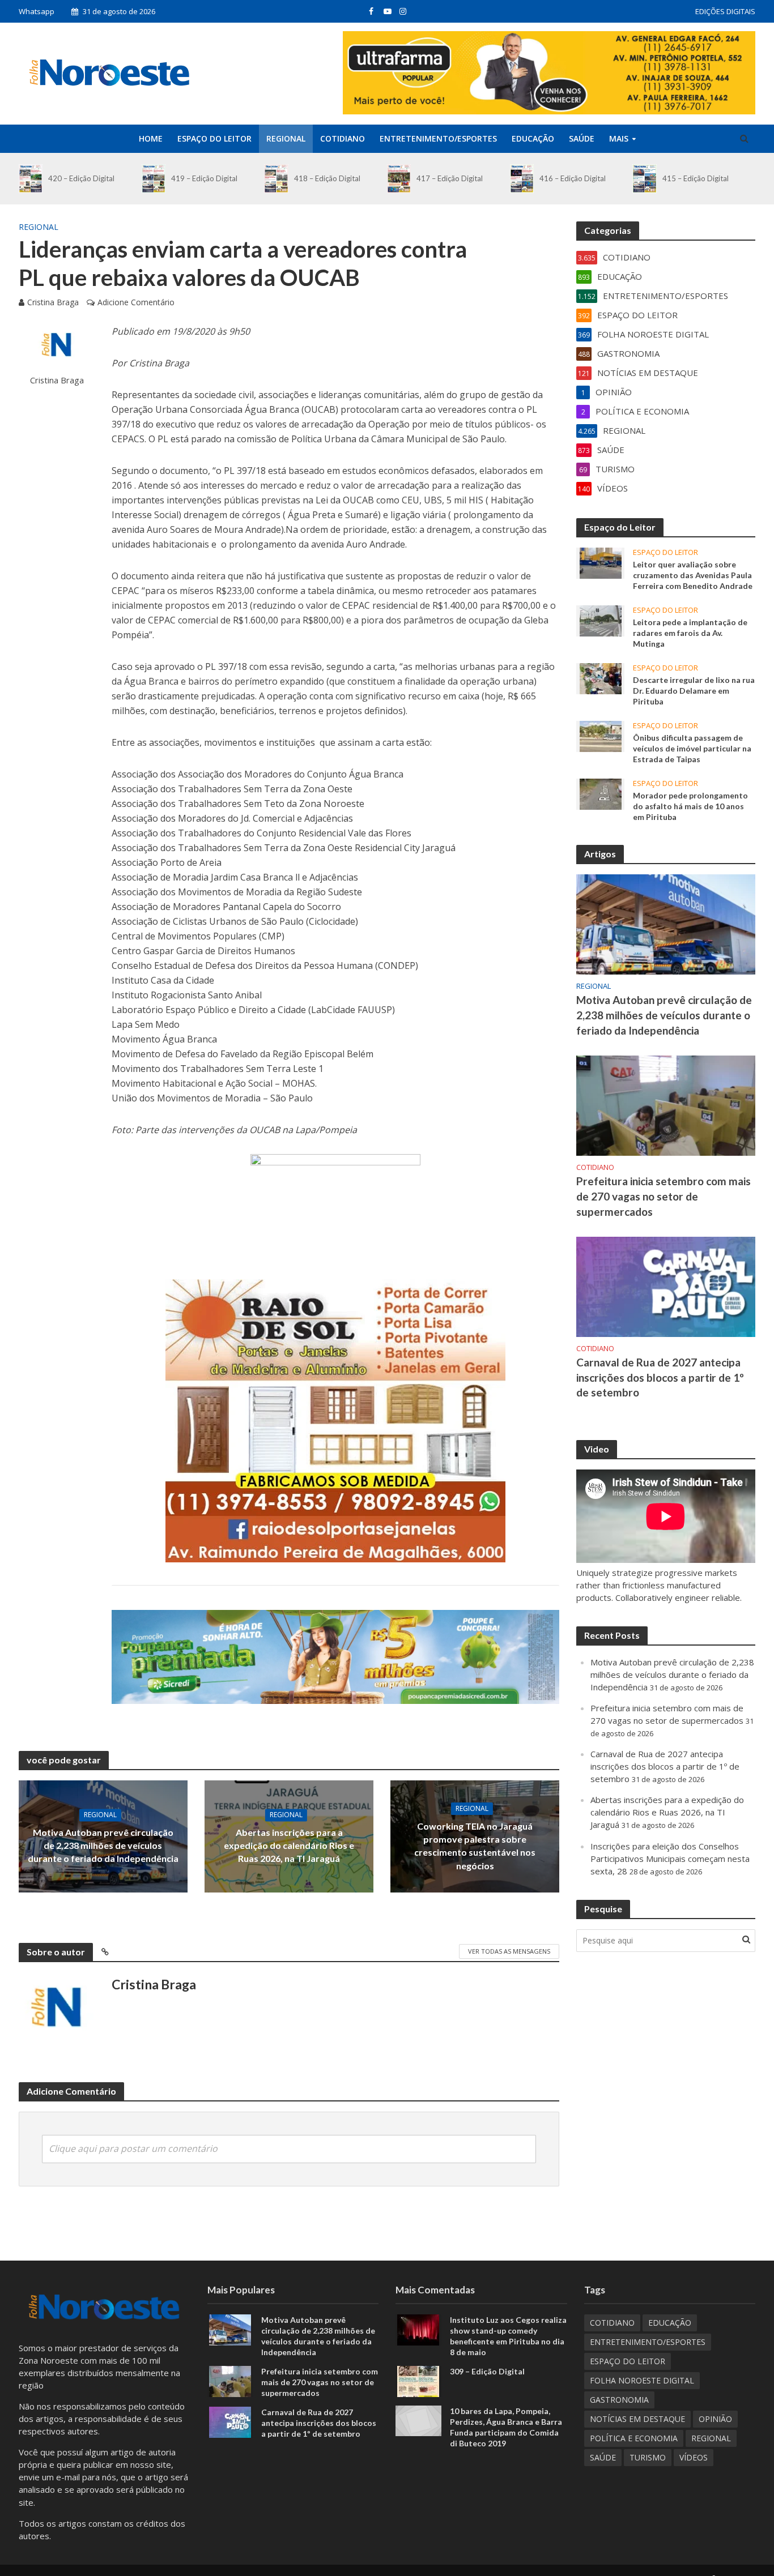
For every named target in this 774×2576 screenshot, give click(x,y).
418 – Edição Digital (327, 178)
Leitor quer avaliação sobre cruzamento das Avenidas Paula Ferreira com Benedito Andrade (693, 575)
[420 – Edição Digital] (31, 179)
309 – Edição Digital (487, 2371)
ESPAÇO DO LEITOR (214, 138)
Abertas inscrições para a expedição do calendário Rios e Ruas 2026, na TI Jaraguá (289, 1846)
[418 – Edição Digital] (276, 179)
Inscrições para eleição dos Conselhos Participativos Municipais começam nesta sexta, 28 (670, 1859)
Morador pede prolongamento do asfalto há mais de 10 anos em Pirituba (690, 806)
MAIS (619, 138)
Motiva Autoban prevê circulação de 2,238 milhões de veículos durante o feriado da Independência (103, 1846)
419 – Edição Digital (204, 178)
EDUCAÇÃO (533, 138)
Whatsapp (37, 11)
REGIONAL (286, 138)
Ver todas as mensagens (509, 1951)
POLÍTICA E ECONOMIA (634, 2438)
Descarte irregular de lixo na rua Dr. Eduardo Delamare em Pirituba (694, 691)
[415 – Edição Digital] (644, 179)
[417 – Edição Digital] (399, 179)
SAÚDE (582, 138)
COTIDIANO (343, 138)
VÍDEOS (694, 2457)
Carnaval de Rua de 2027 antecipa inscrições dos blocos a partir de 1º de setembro (660, 1377)
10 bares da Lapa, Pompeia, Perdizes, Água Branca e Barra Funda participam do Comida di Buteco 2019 (506, 2427)
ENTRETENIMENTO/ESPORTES (438, 138)
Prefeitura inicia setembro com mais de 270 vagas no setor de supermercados (664, 1196)
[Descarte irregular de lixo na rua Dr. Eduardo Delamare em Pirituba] (601, 677)
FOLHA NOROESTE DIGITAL (642, 2380)
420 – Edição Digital (81, 178)
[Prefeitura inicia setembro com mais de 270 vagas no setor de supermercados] (666, 1104)
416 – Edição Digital (573, 178)
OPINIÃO (715, 2419)
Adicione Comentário (136, 302)
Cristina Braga (53, 302)
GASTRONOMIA (619, 2400)
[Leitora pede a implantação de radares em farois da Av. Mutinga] (601, 620)
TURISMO (648, 2457)
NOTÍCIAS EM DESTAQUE (637, 2419)
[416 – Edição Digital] (522, 179)
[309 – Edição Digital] (418, 2380)
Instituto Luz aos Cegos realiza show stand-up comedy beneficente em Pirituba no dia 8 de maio (508, 2336)
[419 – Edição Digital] (154, 179)
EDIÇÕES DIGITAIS (725, 11)
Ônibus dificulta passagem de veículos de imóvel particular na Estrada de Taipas (692, 748)
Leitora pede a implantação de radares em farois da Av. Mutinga (690, 633)
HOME (151, 138)
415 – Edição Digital (696, 178)
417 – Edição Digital (450, 178)
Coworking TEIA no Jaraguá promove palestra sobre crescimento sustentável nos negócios (475, 1846)
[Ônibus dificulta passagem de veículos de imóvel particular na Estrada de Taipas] (601, 736)
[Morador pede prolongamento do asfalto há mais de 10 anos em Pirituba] (601, 793)
